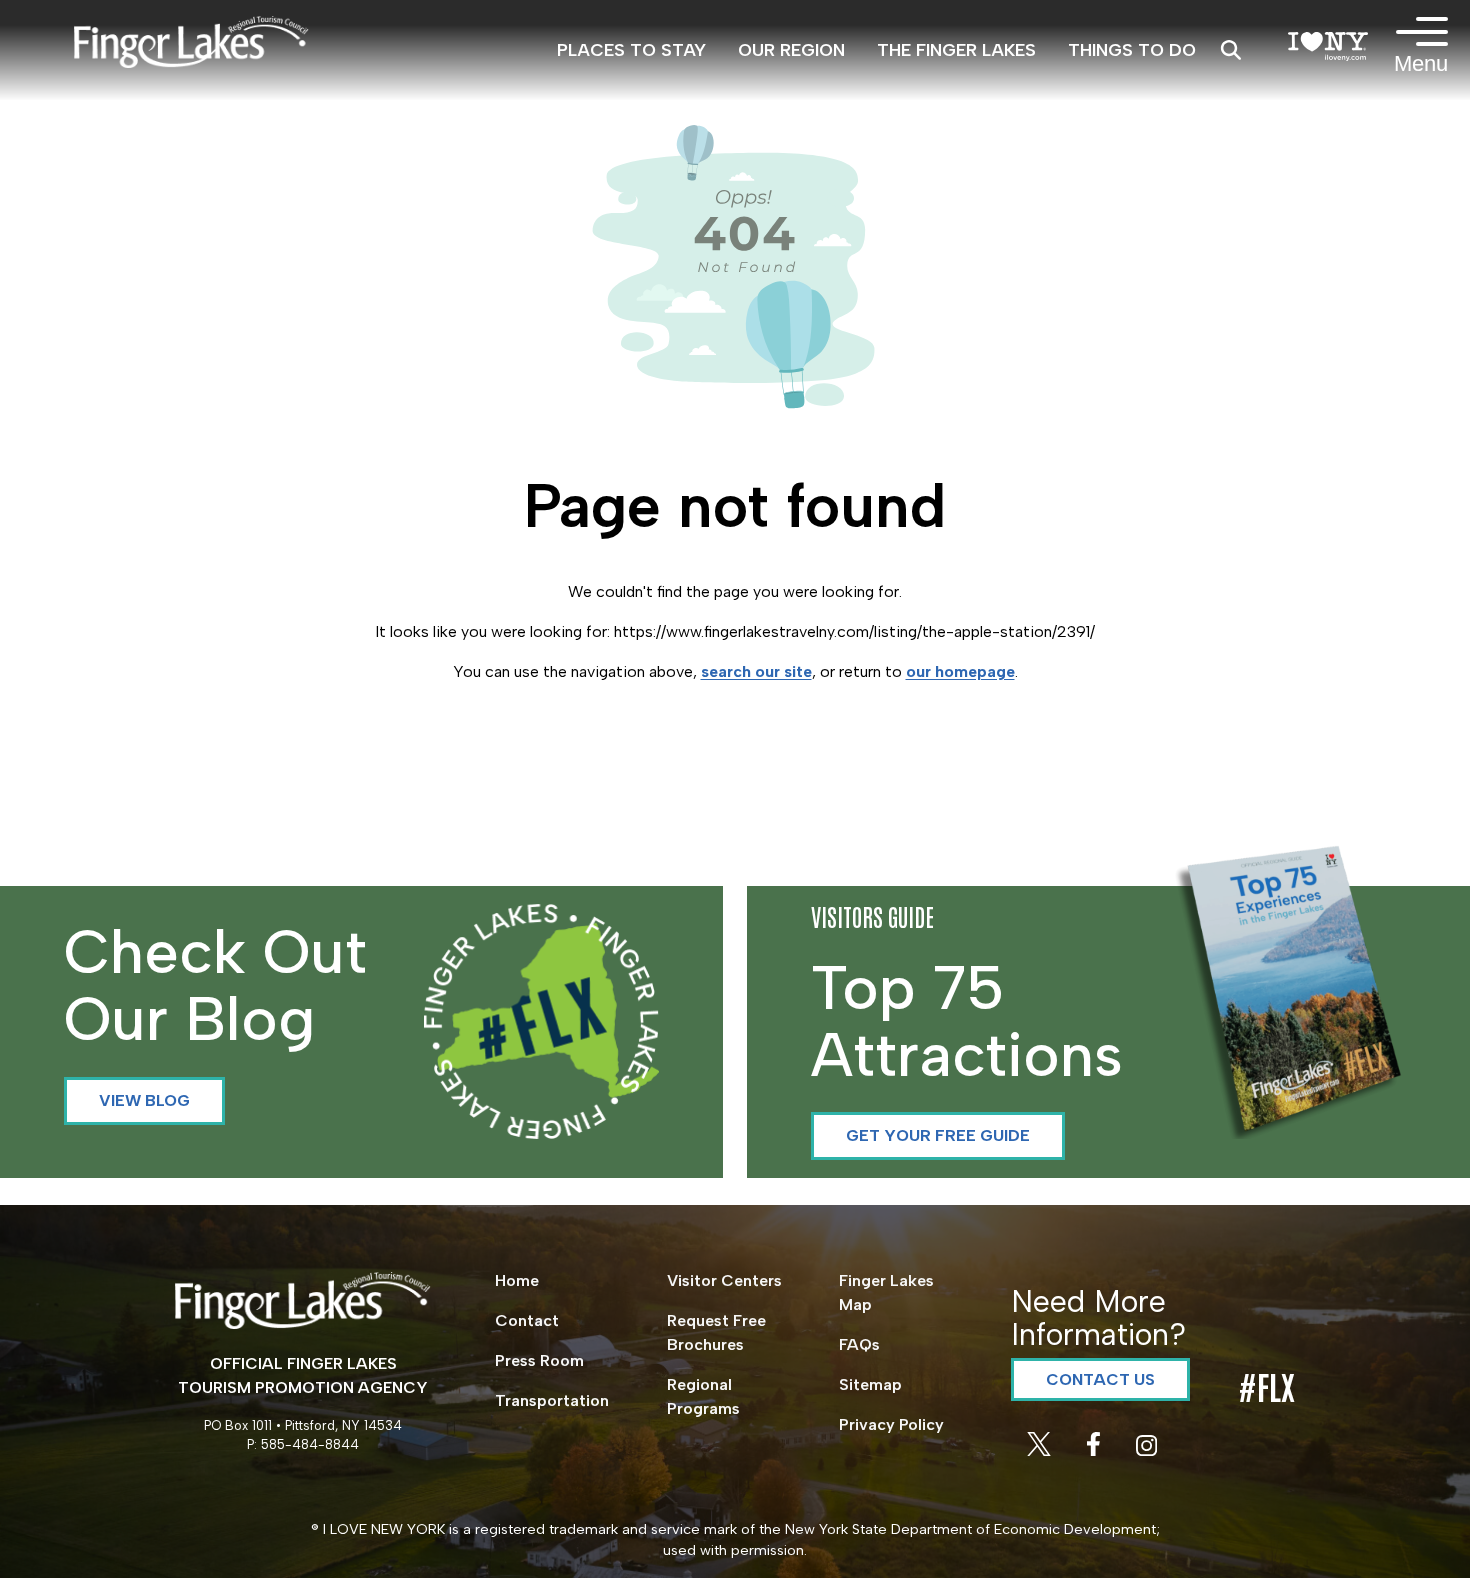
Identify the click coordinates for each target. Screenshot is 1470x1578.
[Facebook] (1095, 1450)
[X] (1041, 1450)
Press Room (539, 1360)
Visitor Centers (724, 1280)
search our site (756, 671)
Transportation (552, 1400)
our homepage (960, 671)
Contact (527, 1320)
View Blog (144, 1100)
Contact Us (1100, 1379)
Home (517, 1280)
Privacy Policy (891, 1424)
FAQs (859, 1344)
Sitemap (870, 1384)
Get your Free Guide (938, 1135)
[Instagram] (1146, 1450)
